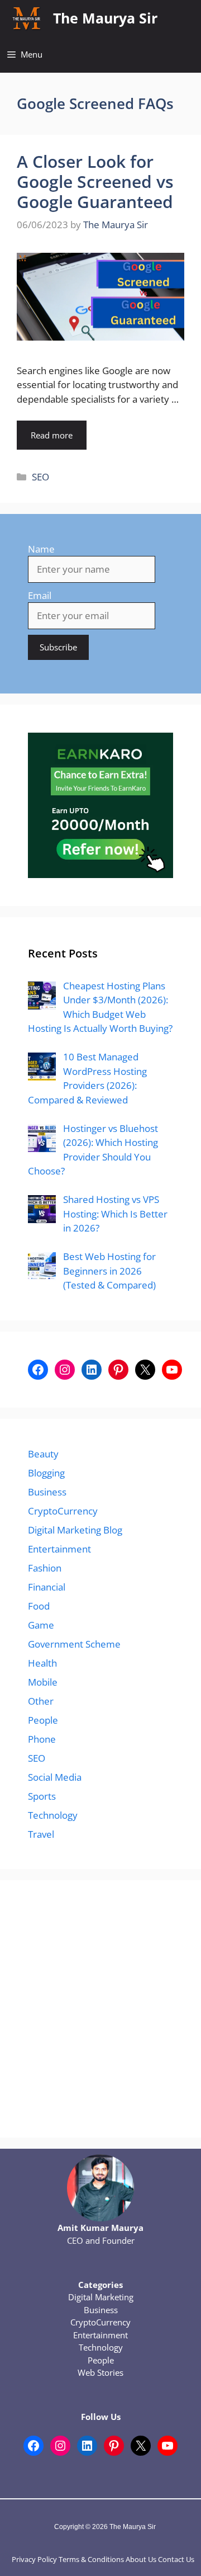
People (43, 1720)
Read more (52, 435)
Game (41, 1625)
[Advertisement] (100, 2009)
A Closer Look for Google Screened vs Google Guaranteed (95, 181)
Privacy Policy (34, 2559)
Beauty (43, 1454)
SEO (40, 477)
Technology (53, 1815)
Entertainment (59, 1549)
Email (40, 595)
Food (39, 1606)
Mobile (43, 1682)
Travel (41, 1834)
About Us (141, 2559)
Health (42, 1663)
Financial (47, 1587)
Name (41, 549)
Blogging (46, 1473)
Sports (42, 1796)
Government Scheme (74, 1644)
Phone (42, 1739)
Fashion (45, 1568)
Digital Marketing (101, 2297)
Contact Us (176, 2559)
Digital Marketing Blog (75, 1530)
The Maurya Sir (105, 18)
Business (47, 1492)
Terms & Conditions (91, 2559)
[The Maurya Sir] (27, 18)
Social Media (55, 1777)
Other (41, 1701)
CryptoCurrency (63, 1511)
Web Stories (100, 2372)
